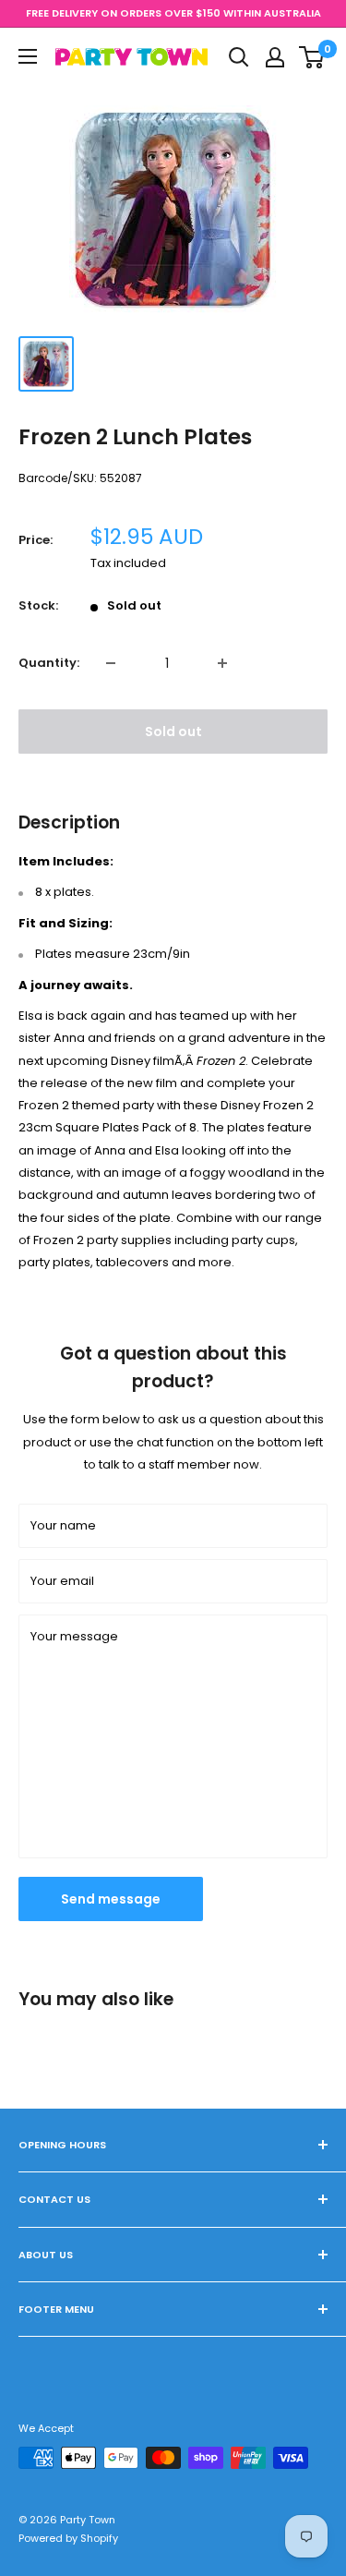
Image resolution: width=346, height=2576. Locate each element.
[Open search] (239, 57)
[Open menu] (28, 56)
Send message (111, 1899)
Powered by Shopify (68, 2538)
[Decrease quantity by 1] (111, 663)
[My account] (275, 57)
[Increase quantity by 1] (222, 663)
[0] (312, 57)
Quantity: (49, 663)
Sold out (173, 732)
